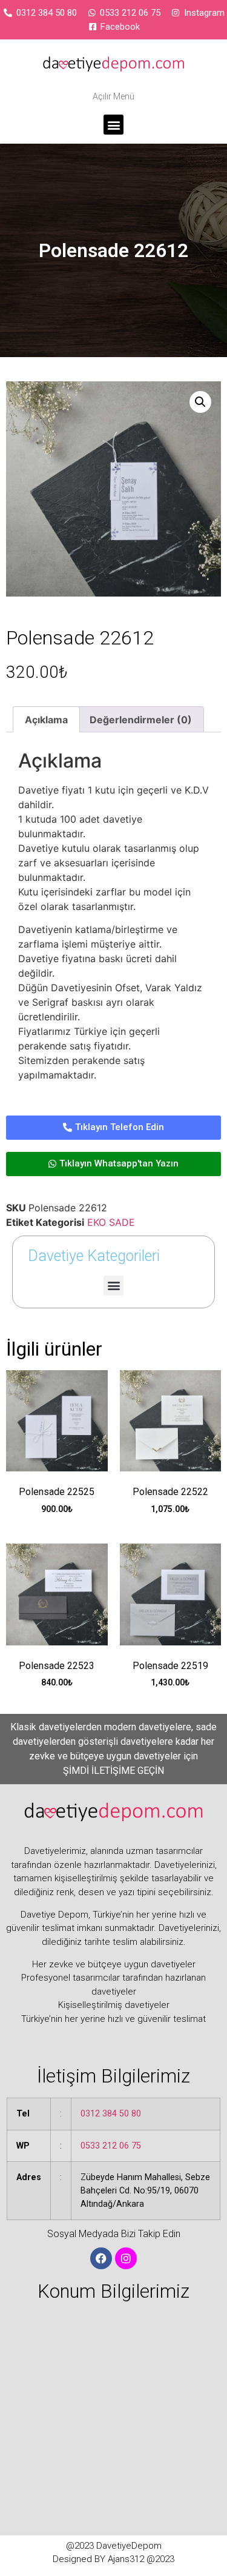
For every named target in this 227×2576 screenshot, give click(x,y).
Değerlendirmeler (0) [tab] (141, 720)
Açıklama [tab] (46, 720)
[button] (113, 125)
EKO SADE (111, 1222)
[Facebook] (101, 2258)
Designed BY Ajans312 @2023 (113, 2559)
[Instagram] (126, 2258)
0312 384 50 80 (111, 2114)
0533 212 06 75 (111, 2146)
